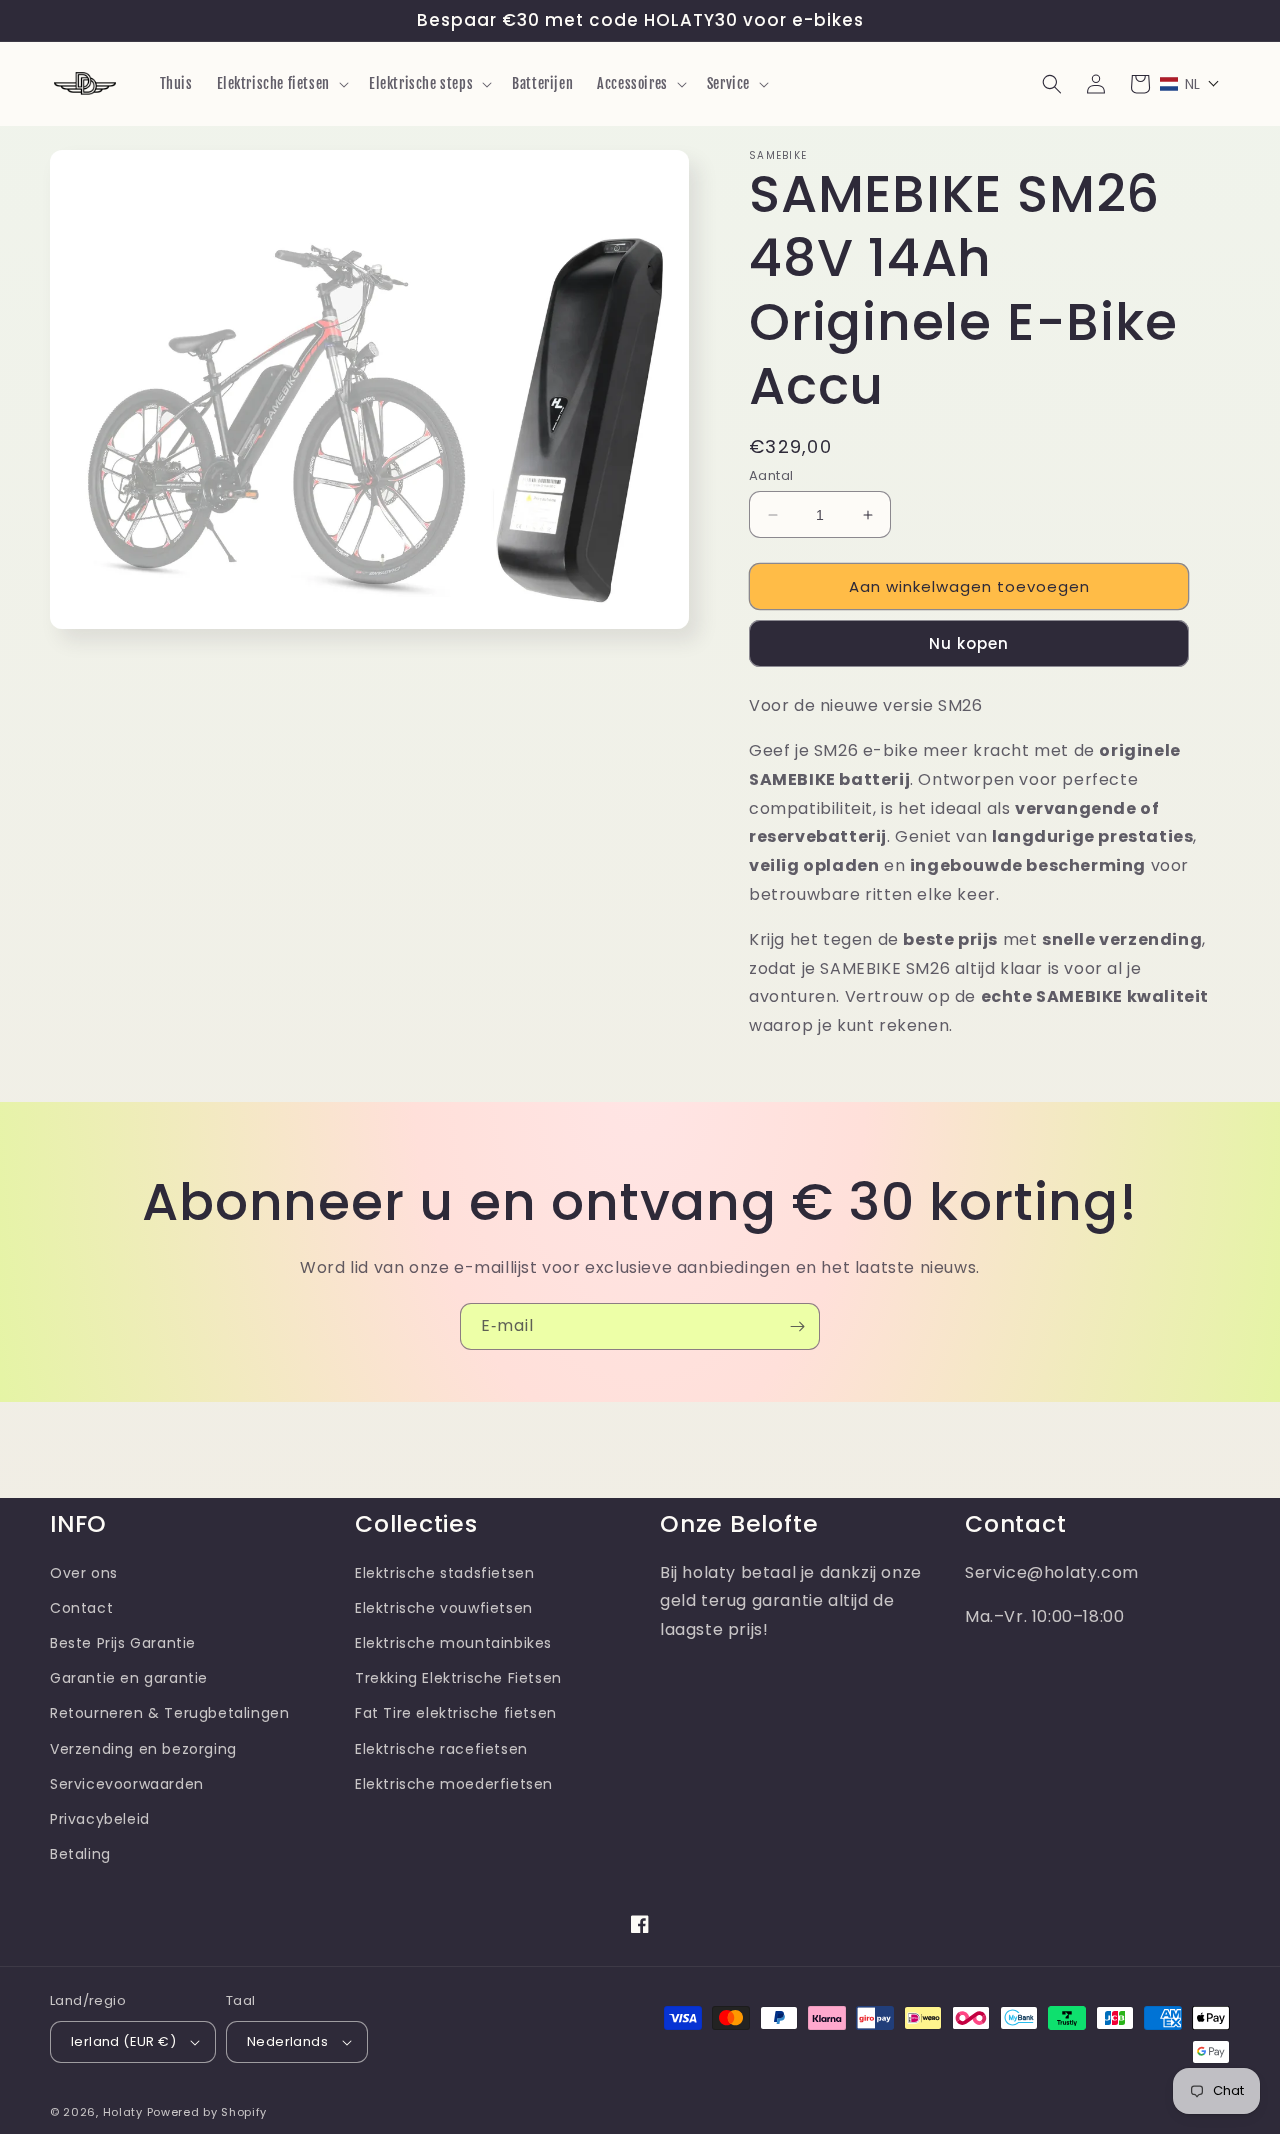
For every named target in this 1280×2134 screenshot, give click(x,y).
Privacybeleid (100, 1819)
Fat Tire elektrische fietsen (456, 1713)
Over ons (84, 1573)
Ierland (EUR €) (123, 2041)
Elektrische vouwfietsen (444, 1608)
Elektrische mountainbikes (453, 1643)
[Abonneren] (797, 1326)
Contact (81, 1608)
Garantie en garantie (129, 1678)
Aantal (771, 475)
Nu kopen (969, 643)
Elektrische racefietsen (441, 1749)
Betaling (80, 1854)
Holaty (123, 2112)
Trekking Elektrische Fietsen (458, 1678)
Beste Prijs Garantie (123, 1643)
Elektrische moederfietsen (454, 1784)
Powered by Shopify (207, 2112)
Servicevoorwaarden (127, 1784)
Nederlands (287, 2041)
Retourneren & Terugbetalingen (169, 1713)
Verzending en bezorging (143, 1749)
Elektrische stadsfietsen (444, 1573)
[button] (281, 84)
